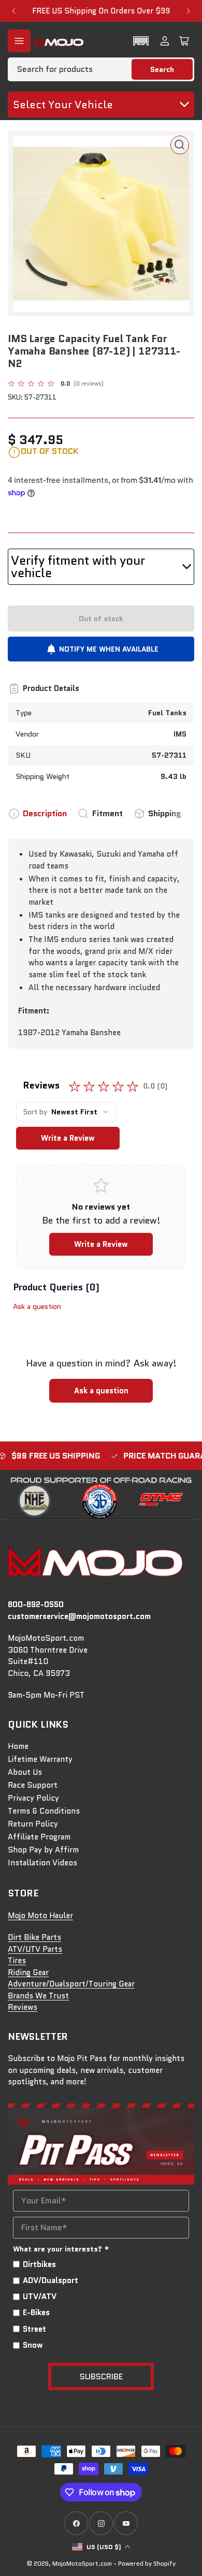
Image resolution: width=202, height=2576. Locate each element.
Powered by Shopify (147, 2563)
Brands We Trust (38, 1996)
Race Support (33, 1785)
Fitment (107, 813)
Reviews (23, 2007)
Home (18, 1746)
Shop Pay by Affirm (43, 1850)
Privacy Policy (33, 1798)
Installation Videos (42, 1863)
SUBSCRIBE (101, 2376)
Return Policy (33, 1824)
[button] (141, 41)
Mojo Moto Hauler (40, 1916)
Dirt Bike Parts (34, 1937)
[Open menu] (19, 41)
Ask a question (37, 1306)
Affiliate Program (39, 1837)
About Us (25, 1772)
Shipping (165, 813)
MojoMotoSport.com (82, 2563)
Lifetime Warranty (40, 1759)
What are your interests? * (61, 2249)
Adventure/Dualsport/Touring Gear (71, 1984)
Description (45, 813)
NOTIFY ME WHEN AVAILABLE (109, 649)
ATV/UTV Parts (35, 1949)
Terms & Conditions (44, 1811)
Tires (17, 1961)
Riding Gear (28, 1973)
